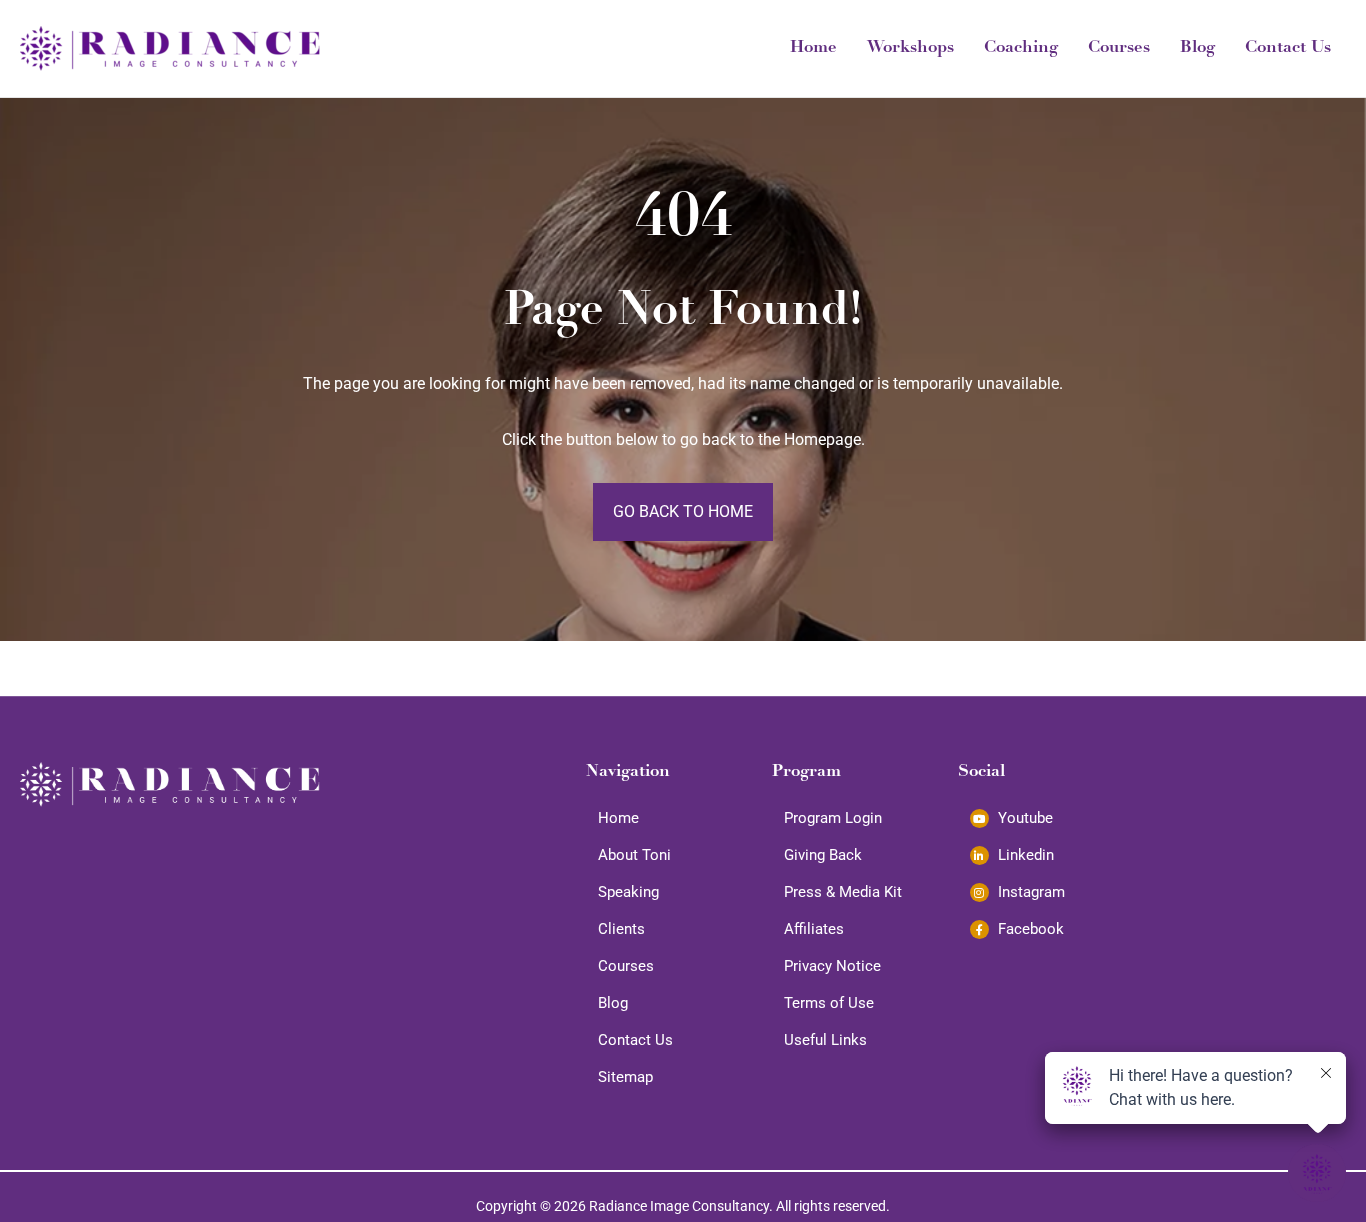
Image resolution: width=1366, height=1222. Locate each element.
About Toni (634, 855)
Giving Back (823, 855)
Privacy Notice (832, 966)
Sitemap (625, 1077)
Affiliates (814, 929)
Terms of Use (829, 1003)
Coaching (1021, 48)
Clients (621, 929)
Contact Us (1288, 48)
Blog (1197, 48)
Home (813, 48)
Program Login (833, 818)
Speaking (628, 892)
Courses (1119, 48)
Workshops (910, 48)
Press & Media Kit (843, 892)
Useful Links (825, 1040)
